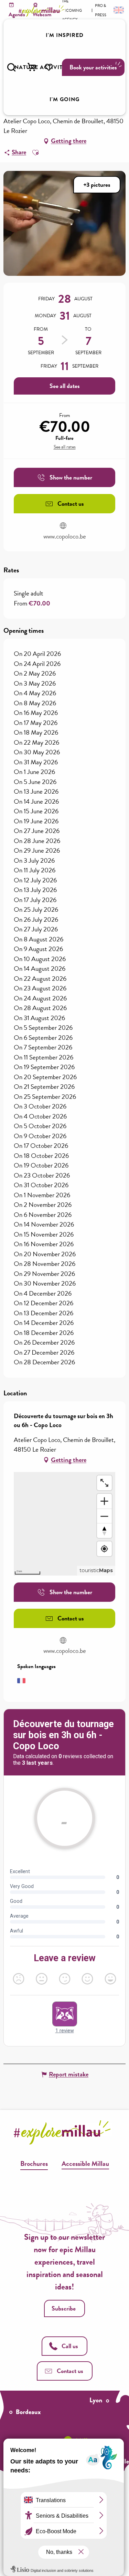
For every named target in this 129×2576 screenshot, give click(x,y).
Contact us (70, 2371)
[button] (11, 67)
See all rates (65, 447)
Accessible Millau (85, 2163)
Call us (70, 2346)
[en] (118, 10)
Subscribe (64, 2308)
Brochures (34, 2163)
